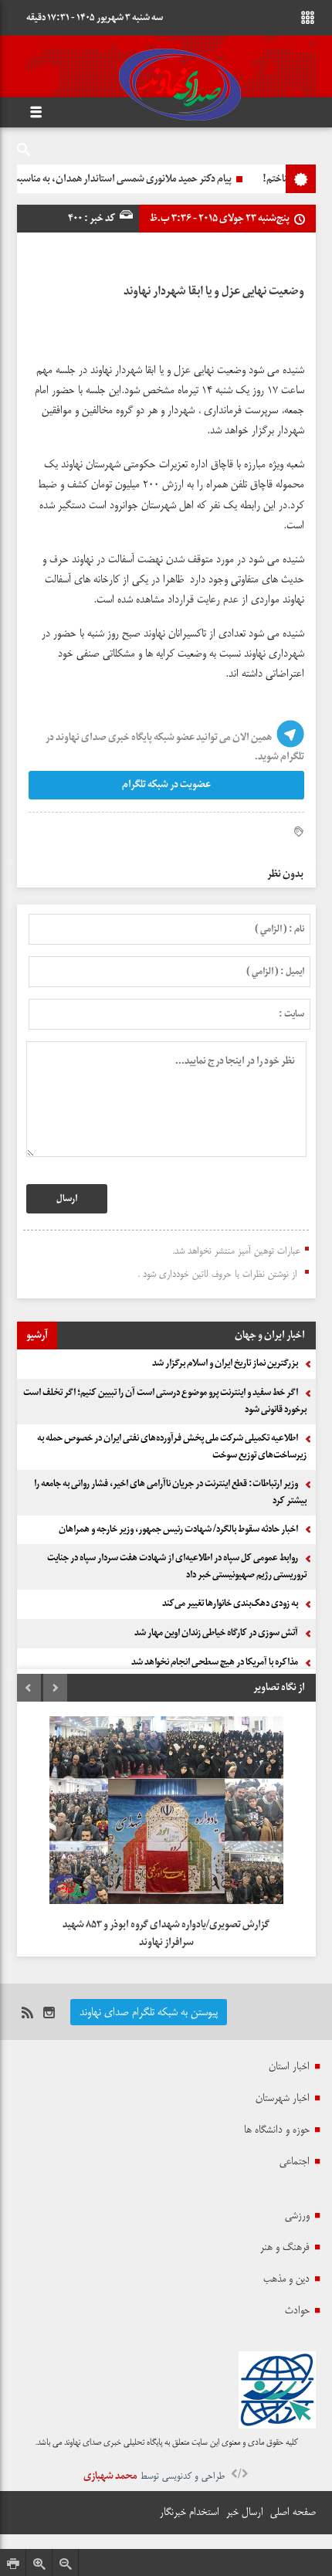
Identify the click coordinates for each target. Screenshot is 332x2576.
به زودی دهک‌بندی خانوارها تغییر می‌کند (230, 1604)
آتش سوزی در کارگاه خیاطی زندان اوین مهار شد (216, 1633)
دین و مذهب (286, 2279)
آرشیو (37, 1335)
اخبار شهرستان (283, 2098)
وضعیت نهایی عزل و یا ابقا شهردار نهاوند (214, 291)
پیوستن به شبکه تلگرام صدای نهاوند (149, 2012)
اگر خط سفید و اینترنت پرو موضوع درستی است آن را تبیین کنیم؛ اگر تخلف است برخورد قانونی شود (165, 1401)
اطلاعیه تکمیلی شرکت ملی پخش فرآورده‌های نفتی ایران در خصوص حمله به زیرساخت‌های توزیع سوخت (172, 1447)
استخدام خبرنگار (190, 2512)
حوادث (297, 2310)
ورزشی (297, 2215)
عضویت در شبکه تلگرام (166, 784)
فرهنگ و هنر (285, 2247)
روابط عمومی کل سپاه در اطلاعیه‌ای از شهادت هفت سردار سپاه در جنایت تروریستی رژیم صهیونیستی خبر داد (177, 1566)
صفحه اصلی (293, 2512)
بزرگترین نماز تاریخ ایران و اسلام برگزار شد (225, 1363)
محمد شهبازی (110, 2476)
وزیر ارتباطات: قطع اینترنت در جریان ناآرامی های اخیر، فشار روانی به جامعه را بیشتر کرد (170, 1492)
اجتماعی (295, 2161)
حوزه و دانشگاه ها (277, 2130)
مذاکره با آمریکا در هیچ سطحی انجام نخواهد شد (215, 1662)
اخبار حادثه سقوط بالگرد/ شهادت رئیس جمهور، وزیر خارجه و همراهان (178, 1529)
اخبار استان (289, 2066)
